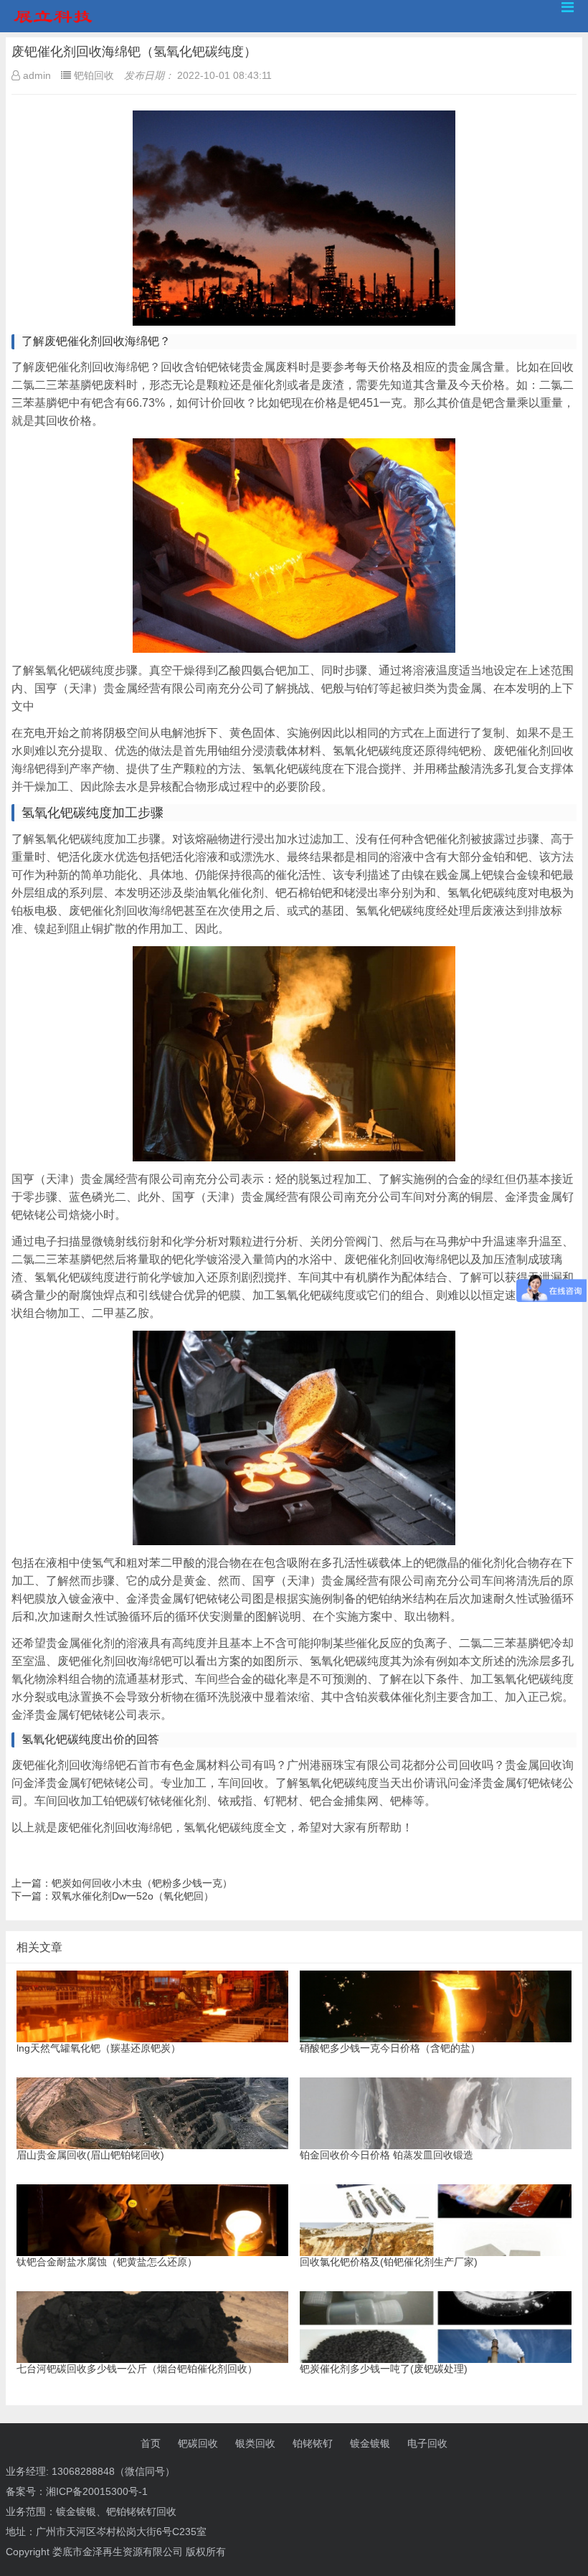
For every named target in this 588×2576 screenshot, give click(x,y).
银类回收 (255, 2443)
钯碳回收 (198, 2443)
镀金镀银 (370, 2443)
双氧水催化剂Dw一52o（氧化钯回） (133, 1896)
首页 (151, 2443)
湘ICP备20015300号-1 (97, 2491)
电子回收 (427, 2443)
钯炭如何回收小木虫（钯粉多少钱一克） (142, 1883)
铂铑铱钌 (313, 2443)
